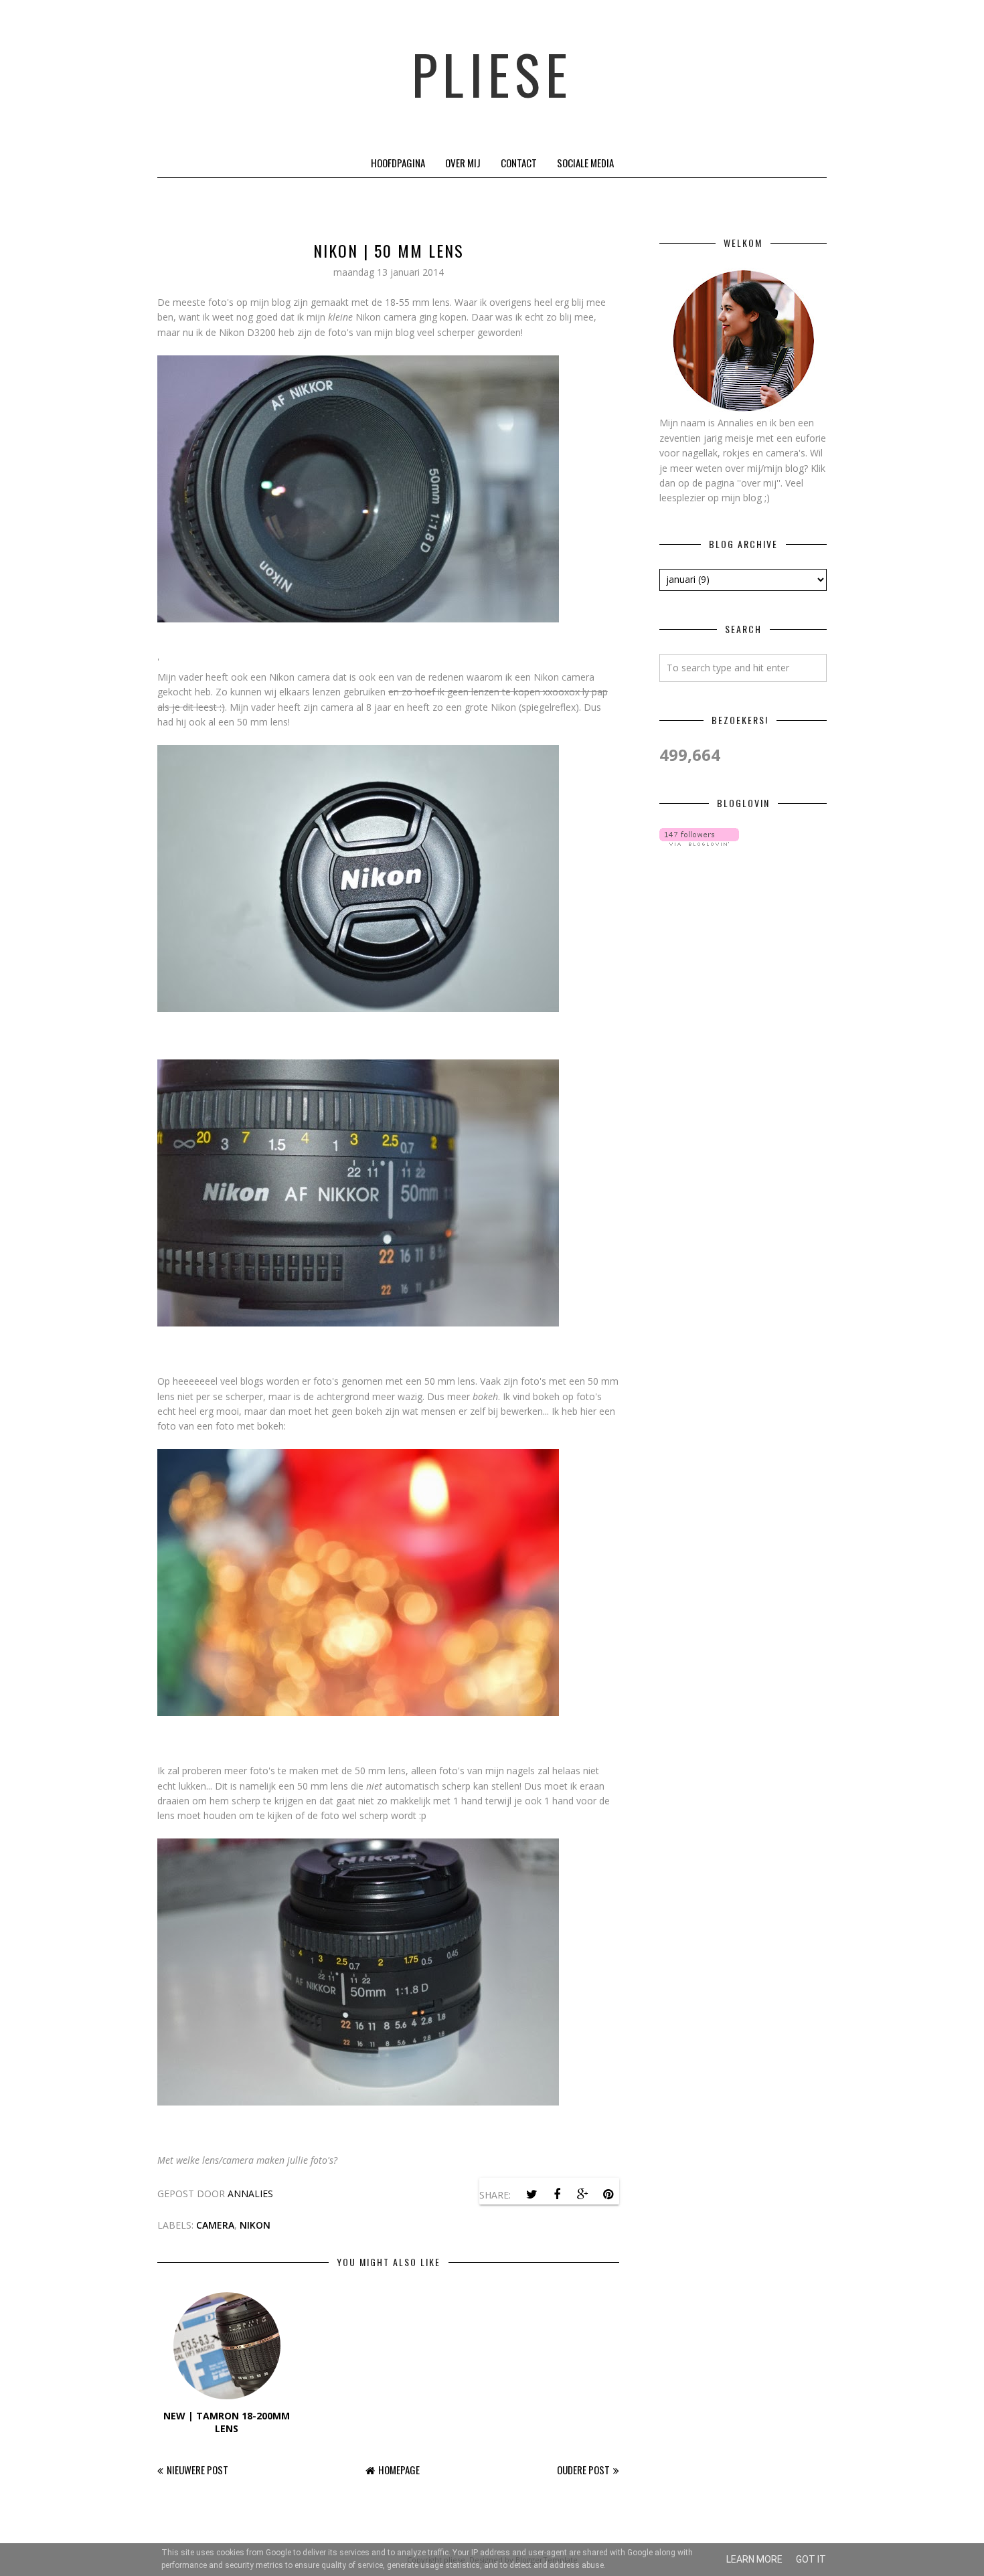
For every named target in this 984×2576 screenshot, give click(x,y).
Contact (519, 163)
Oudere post (583, 2470)
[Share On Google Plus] (582, 2195)
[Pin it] (608, 2195)
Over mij (463, 163)
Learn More (754, 2559)
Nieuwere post (197, 2470)
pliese (492, 74)
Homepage (399, 2470)
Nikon (255, 2225)
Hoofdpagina (398, 163)
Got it (811, 2559)
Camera (215, 2225)
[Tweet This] (531, 2195)
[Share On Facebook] (557, 2195)
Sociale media (585, 163)
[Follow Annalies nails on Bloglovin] (699, 842)
